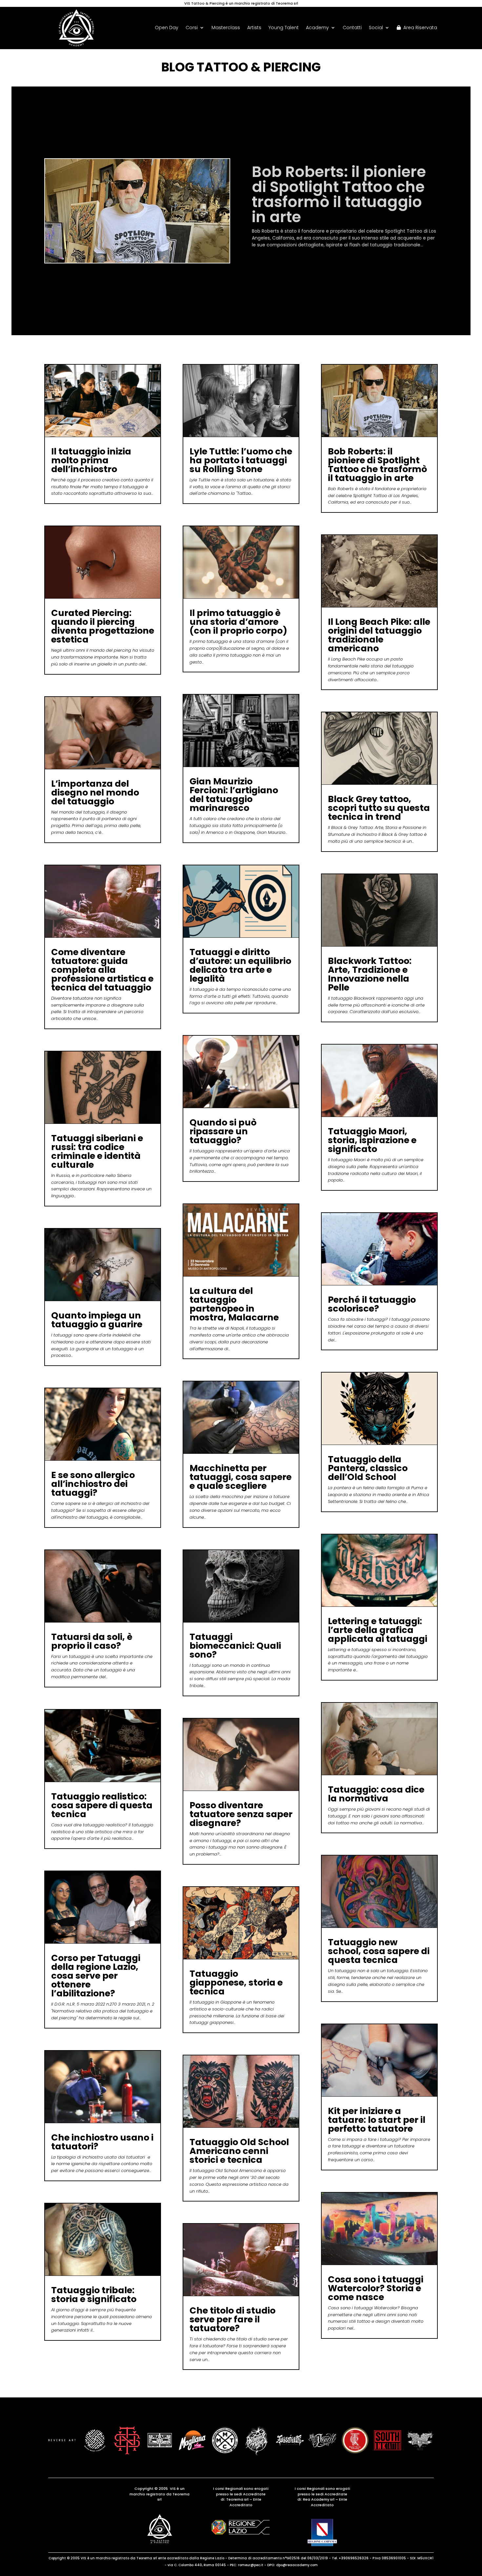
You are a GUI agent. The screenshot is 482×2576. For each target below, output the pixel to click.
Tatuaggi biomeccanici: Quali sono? (235, 1646)
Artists (254, 28)
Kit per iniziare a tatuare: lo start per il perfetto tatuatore (377, 2120)
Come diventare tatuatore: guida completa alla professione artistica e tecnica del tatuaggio (102, 970)
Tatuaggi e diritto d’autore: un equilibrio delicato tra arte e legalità (240, 965)
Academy (317, 28)
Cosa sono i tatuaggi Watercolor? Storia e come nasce (376, 2288)
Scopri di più (272, 262)
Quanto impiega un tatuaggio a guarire (97, 1320)
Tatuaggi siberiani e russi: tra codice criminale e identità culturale (97, 1151)
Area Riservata (419, 28)
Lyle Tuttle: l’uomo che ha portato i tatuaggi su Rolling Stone (241, 460)
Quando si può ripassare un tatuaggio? (223, 1131)
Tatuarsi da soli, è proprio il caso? (92, 1641)
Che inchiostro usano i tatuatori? (102, 2142)
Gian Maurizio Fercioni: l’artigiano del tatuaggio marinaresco (234, 795)
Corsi (192, 28)
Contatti (352, 28)
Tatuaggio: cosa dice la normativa (376, 1794)
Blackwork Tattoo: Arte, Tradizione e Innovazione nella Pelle (370, 974)
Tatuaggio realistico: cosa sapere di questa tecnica (102, 1805)
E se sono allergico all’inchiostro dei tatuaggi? (93, 1484)
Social (376, 28)
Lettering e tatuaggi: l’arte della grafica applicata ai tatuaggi (378, 1630)
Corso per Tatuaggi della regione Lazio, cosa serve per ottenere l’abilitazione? (96, 1976)
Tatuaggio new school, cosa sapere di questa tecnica (379, 1951)
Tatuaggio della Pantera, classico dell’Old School (368, 1468)
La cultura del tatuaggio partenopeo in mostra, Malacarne (234, 1304)
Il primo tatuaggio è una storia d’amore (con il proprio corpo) (238, 622)
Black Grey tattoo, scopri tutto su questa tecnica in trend (379, 808)
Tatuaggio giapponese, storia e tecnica (236, 1982)
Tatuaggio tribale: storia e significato (94, 2295)
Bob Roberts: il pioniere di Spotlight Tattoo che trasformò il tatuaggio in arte (377, 465)
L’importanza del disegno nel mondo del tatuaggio (95, 792)
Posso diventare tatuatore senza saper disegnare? (241, 1814)
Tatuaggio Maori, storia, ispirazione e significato (372, 1140)
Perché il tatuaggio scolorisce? (372, 1304)
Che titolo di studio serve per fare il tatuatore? (232, 2319)
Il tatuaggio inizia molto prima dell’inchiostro (91, 460)
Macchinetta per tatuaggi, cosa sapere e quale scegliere (241, 1477)
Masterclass (226, 28)
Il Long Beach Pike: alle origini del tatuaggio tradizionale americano (379, 635)
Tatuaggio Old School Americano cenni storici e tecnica (239, 2151)
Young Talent (284, 28)
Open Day (167, 28)
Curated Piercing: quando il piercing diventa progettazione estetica (337, 190)
